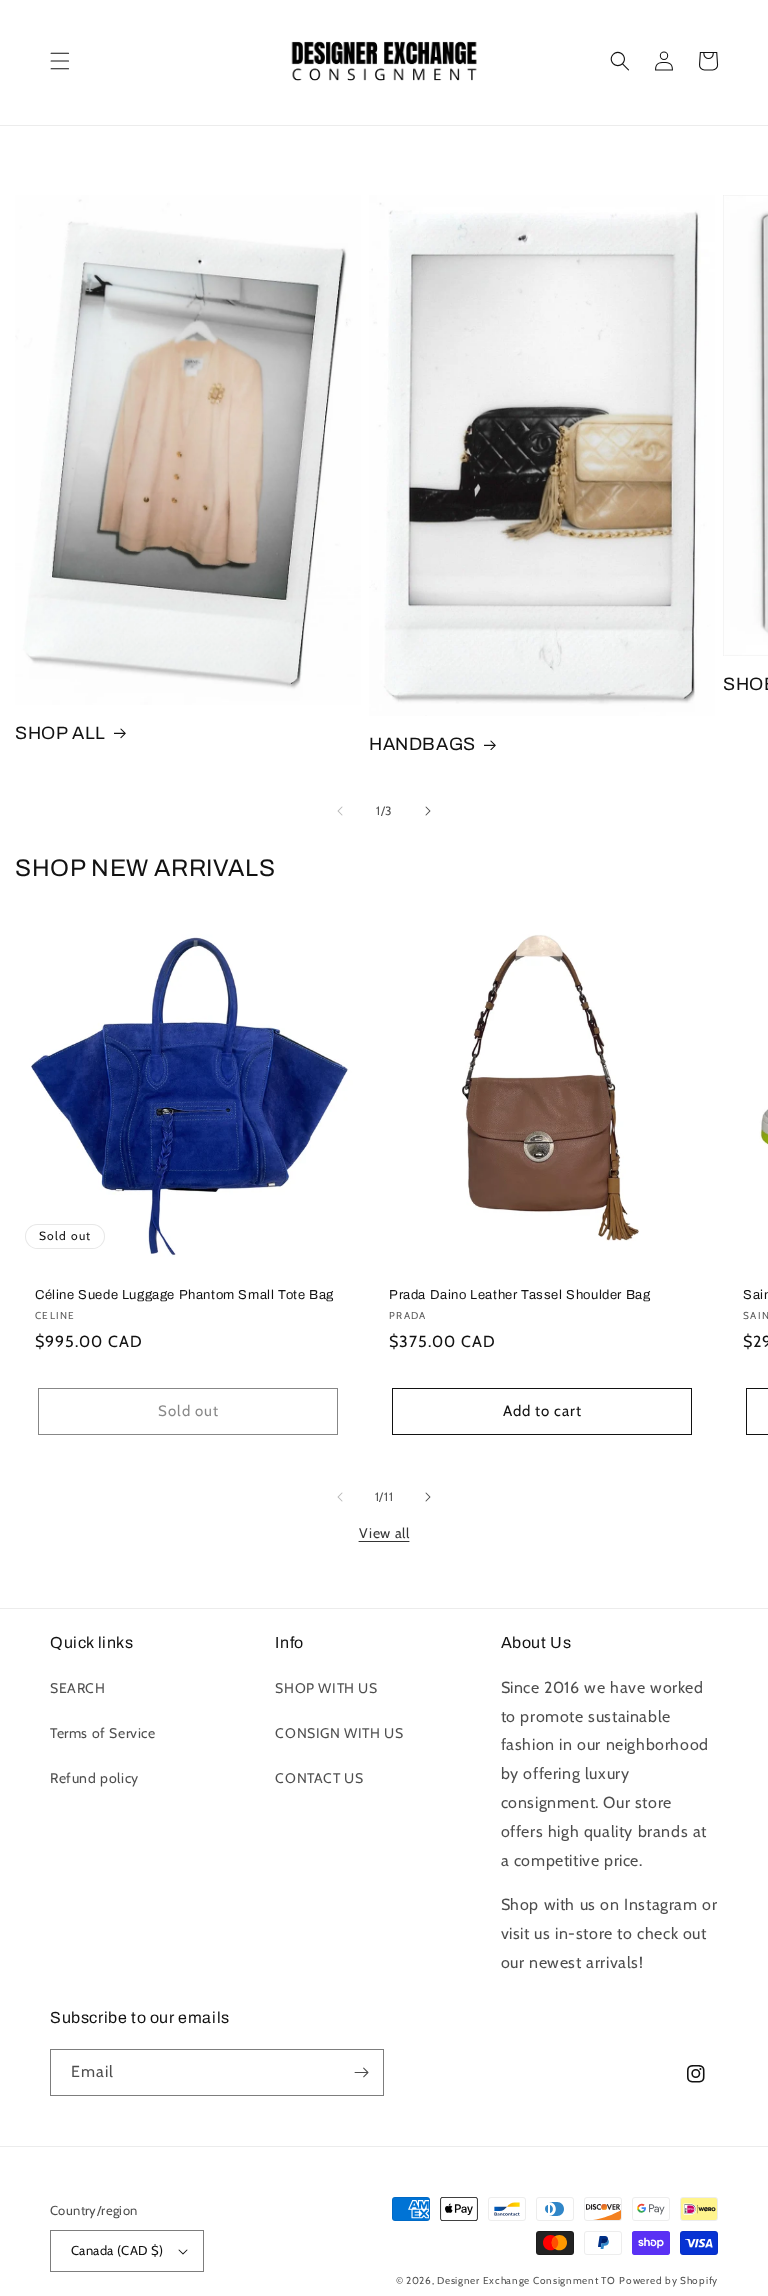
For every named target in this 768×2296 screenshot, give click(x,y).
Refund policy (94, 1778)
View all (384, 1533)
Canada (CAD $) (117, 2250)
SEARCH (78, 1688)
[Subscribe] (361, 2072)
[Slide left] (340, 811)
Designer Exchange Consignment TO (526, 2280)
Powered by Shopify (668, 2280)
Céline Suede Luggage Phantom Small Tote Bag (184, 1295)
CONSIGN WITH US (339, 1733)
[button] (60, 61)
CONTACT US (319, 1778)
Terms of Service (103, 1733)
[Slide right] (428, 811)
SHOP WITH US (326, 1688)
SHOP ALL (60, 733)
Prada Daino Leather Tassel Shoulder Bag (519, 1295)
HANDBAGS (422, 744)
